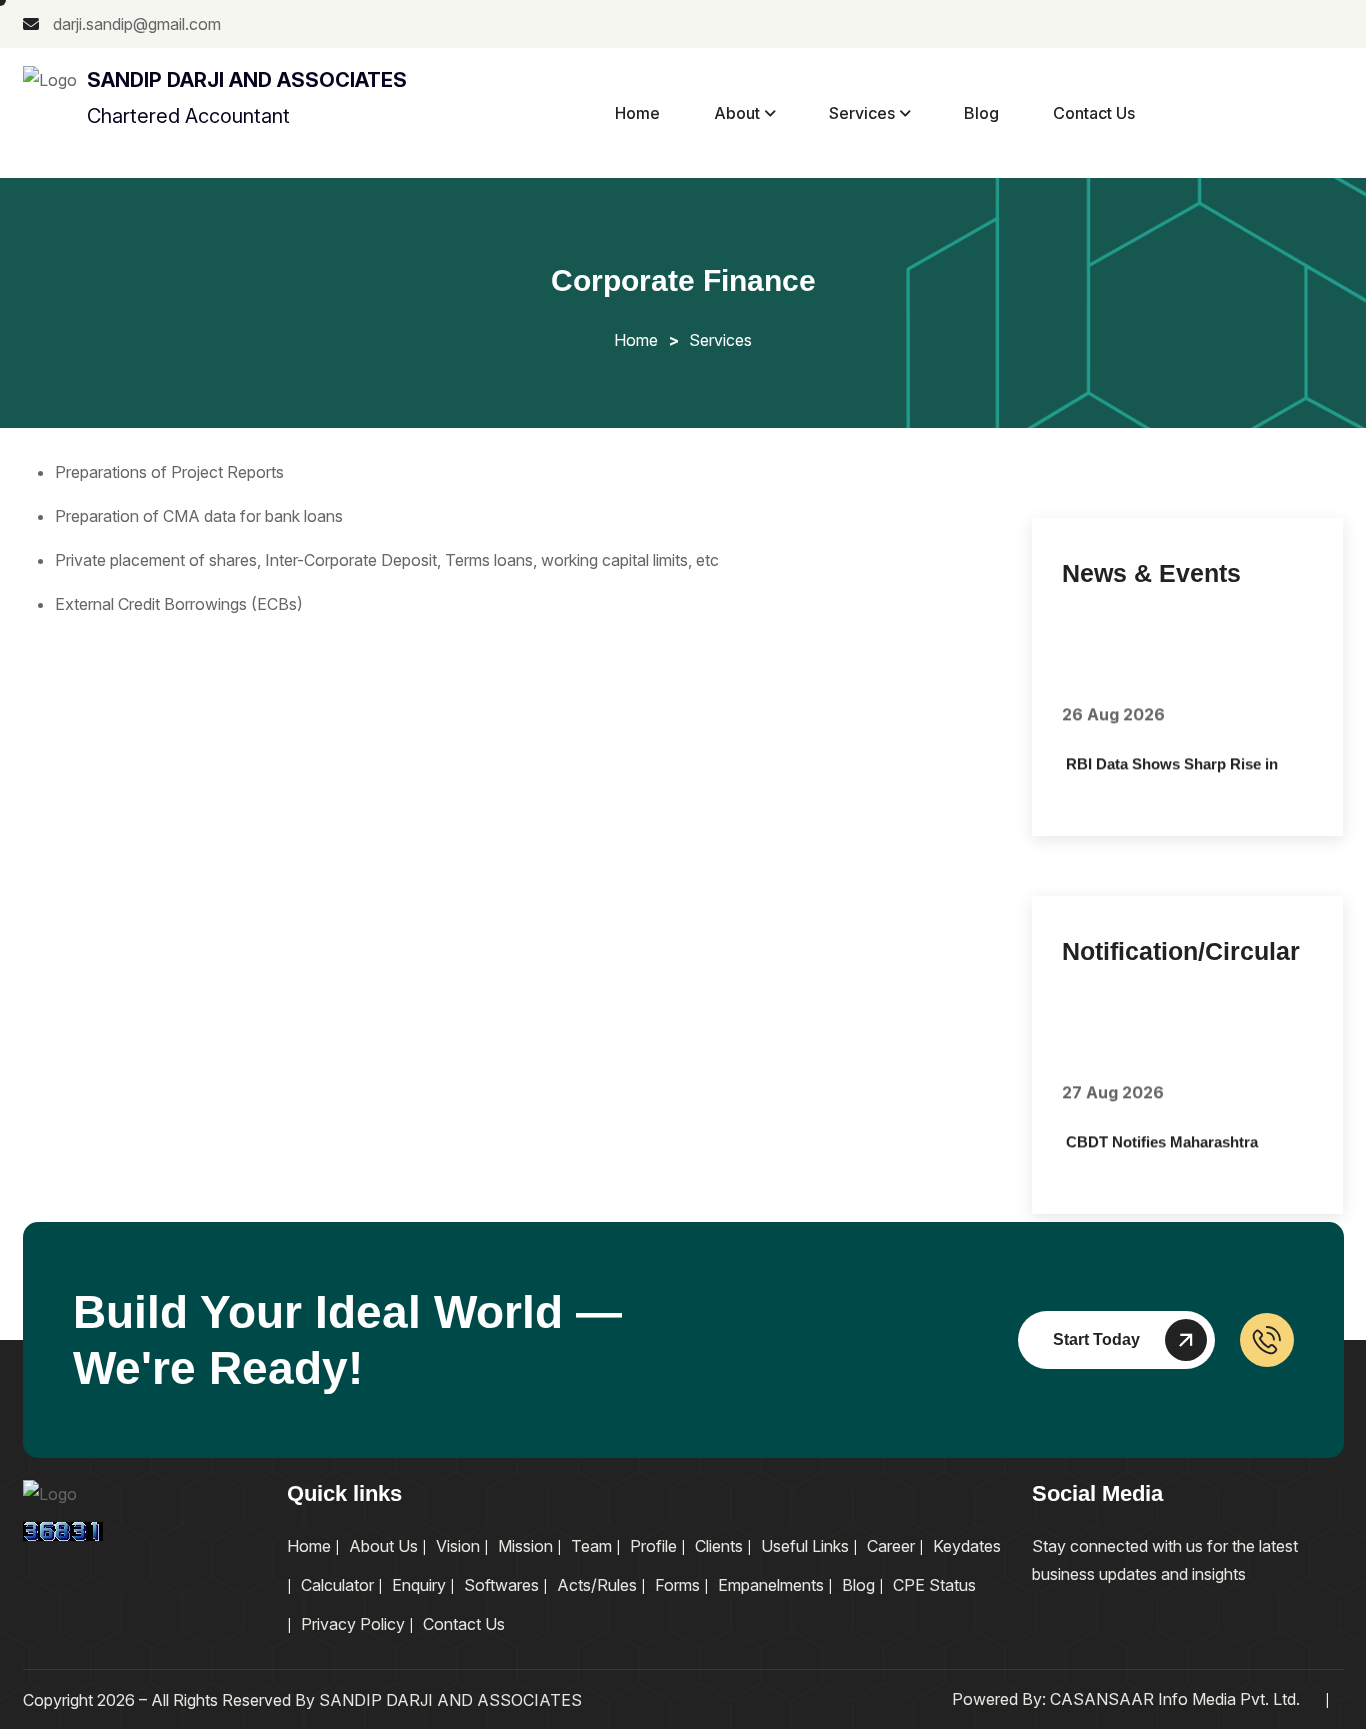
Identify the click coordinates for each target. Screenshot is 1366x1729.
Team (591, 1546)
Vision (458, 1546)
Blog (981, 113)
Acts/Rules (597, 1585)
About (737, 113)
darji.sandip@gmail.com (135, 24)
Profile (653, 1546)
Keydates (967, 1546)
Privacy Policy (353, 1624)
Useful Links (805, 1546)
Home (637, 113)
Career (891, 1546)
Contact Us (1094, 113)
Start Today (1096, 1339)
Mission (525, 1546)
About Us (383, 1546)
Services (862, 113)
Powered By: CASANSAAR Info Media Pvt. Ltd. (1126, 1699)
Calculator (337, 1585)
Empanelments (771, 1585)
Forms (677, 1585)
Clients (719, 1546)
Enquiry (419, 1585)
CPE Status (934, 1585)
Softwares (501, 1585)
